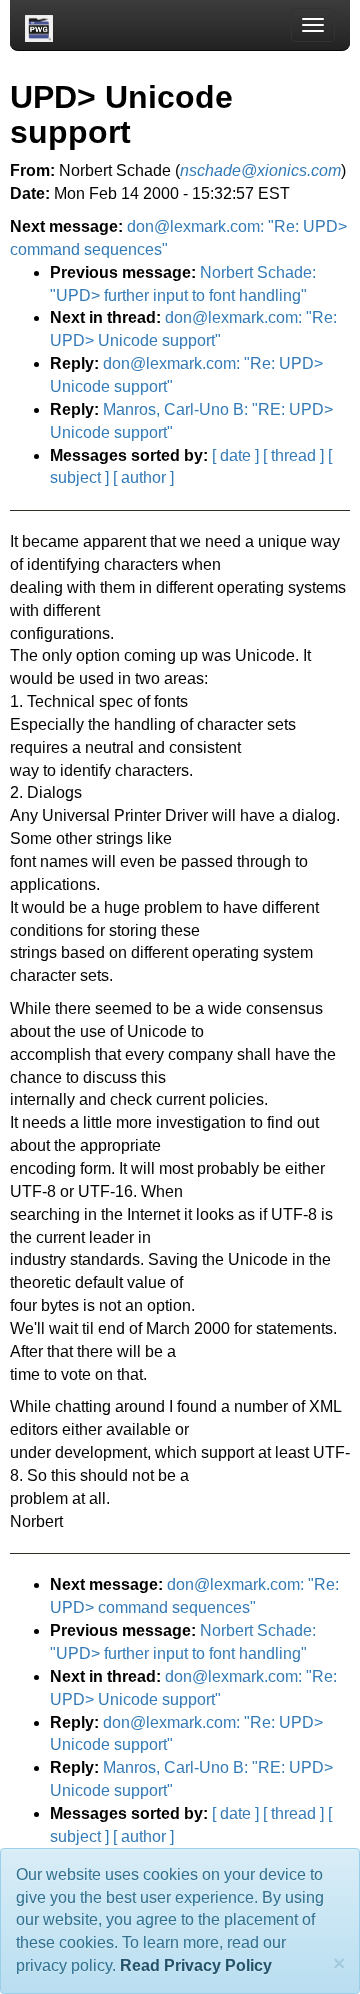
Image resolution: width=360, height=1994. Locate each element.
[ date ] (235, 455)
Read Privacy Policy (196, 1965)
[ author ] (143, 477)
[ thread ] (293, 455)
